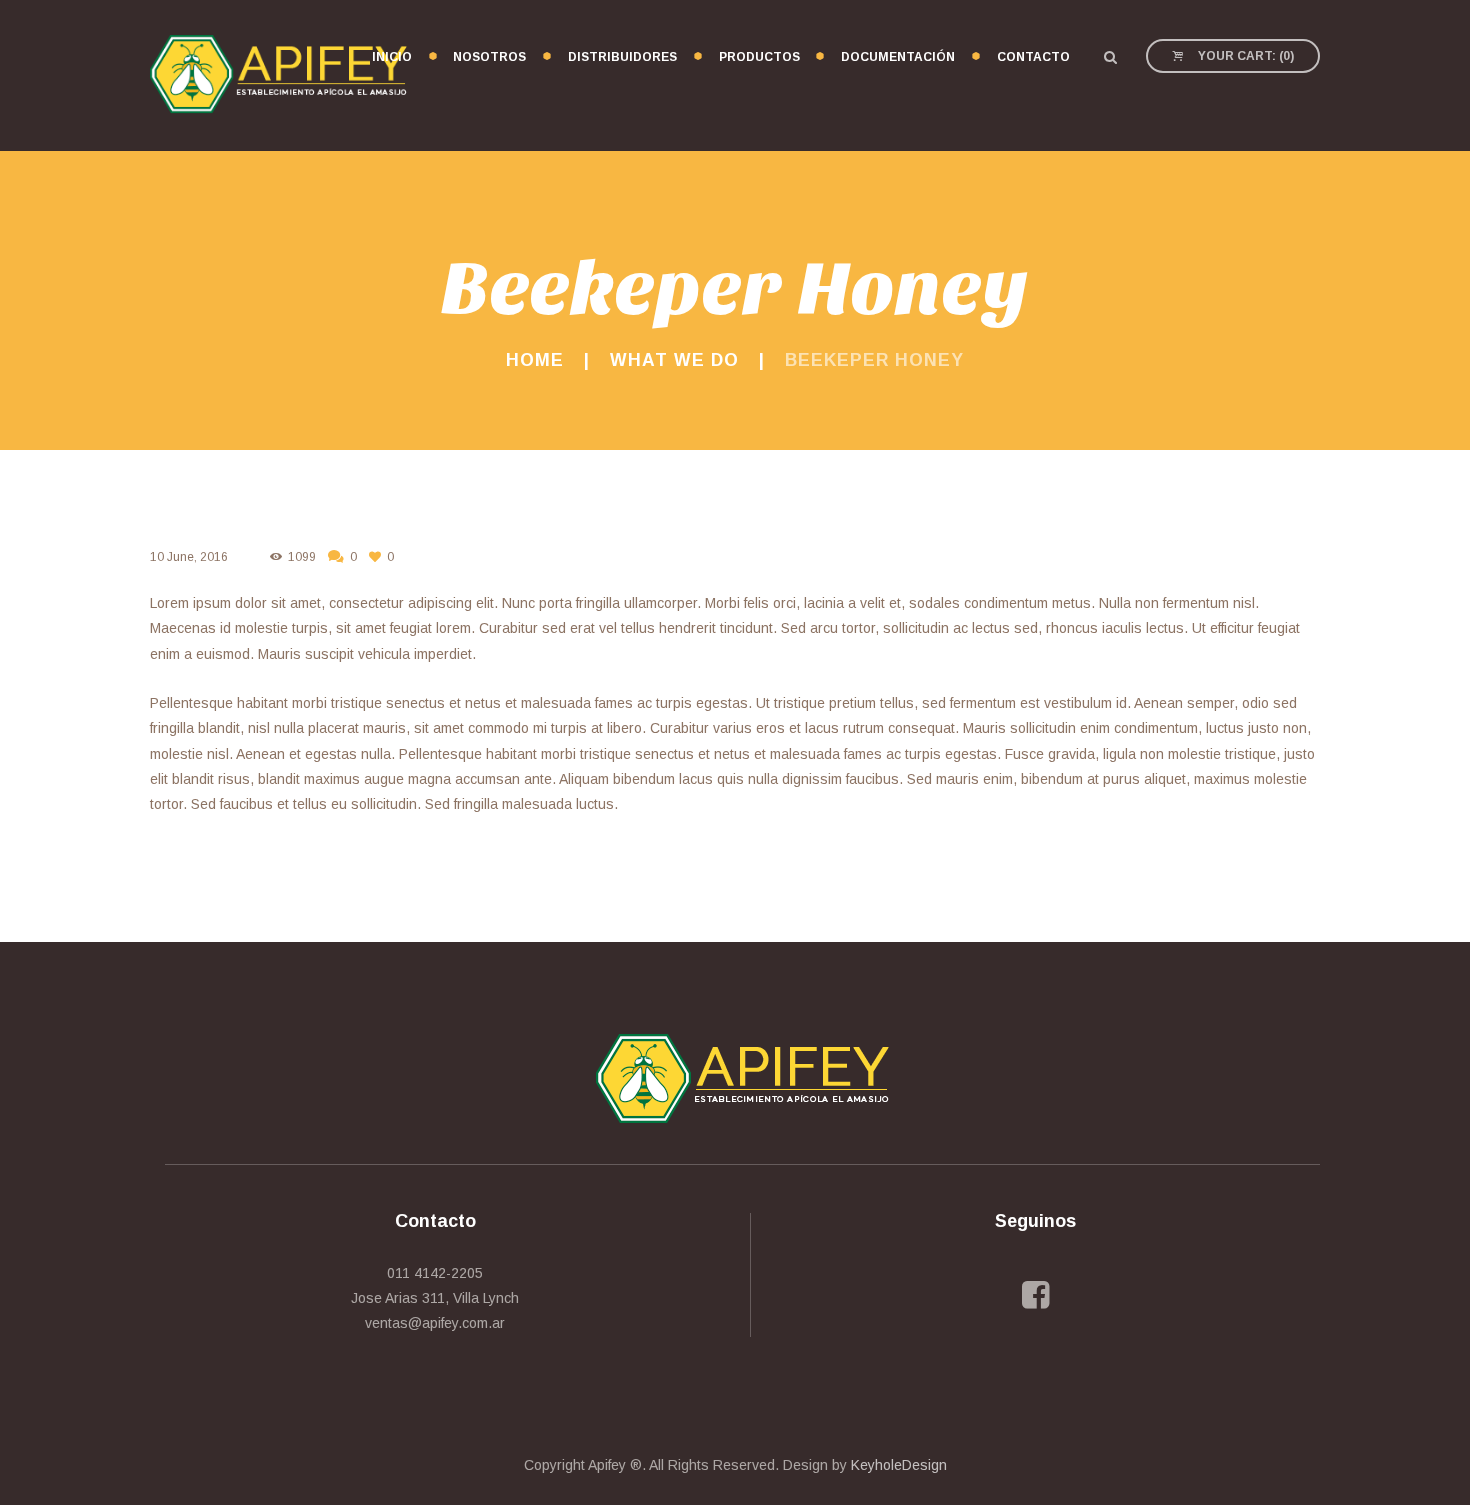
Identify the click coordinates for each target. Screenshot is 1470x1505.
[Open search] (1110, 57)
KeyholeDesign (899, 1465)
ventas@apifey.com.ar (435, 1323)
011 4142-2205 (435, 1273)
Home (535, 360)
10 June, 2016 (189, 557)
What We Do (674, 360)
